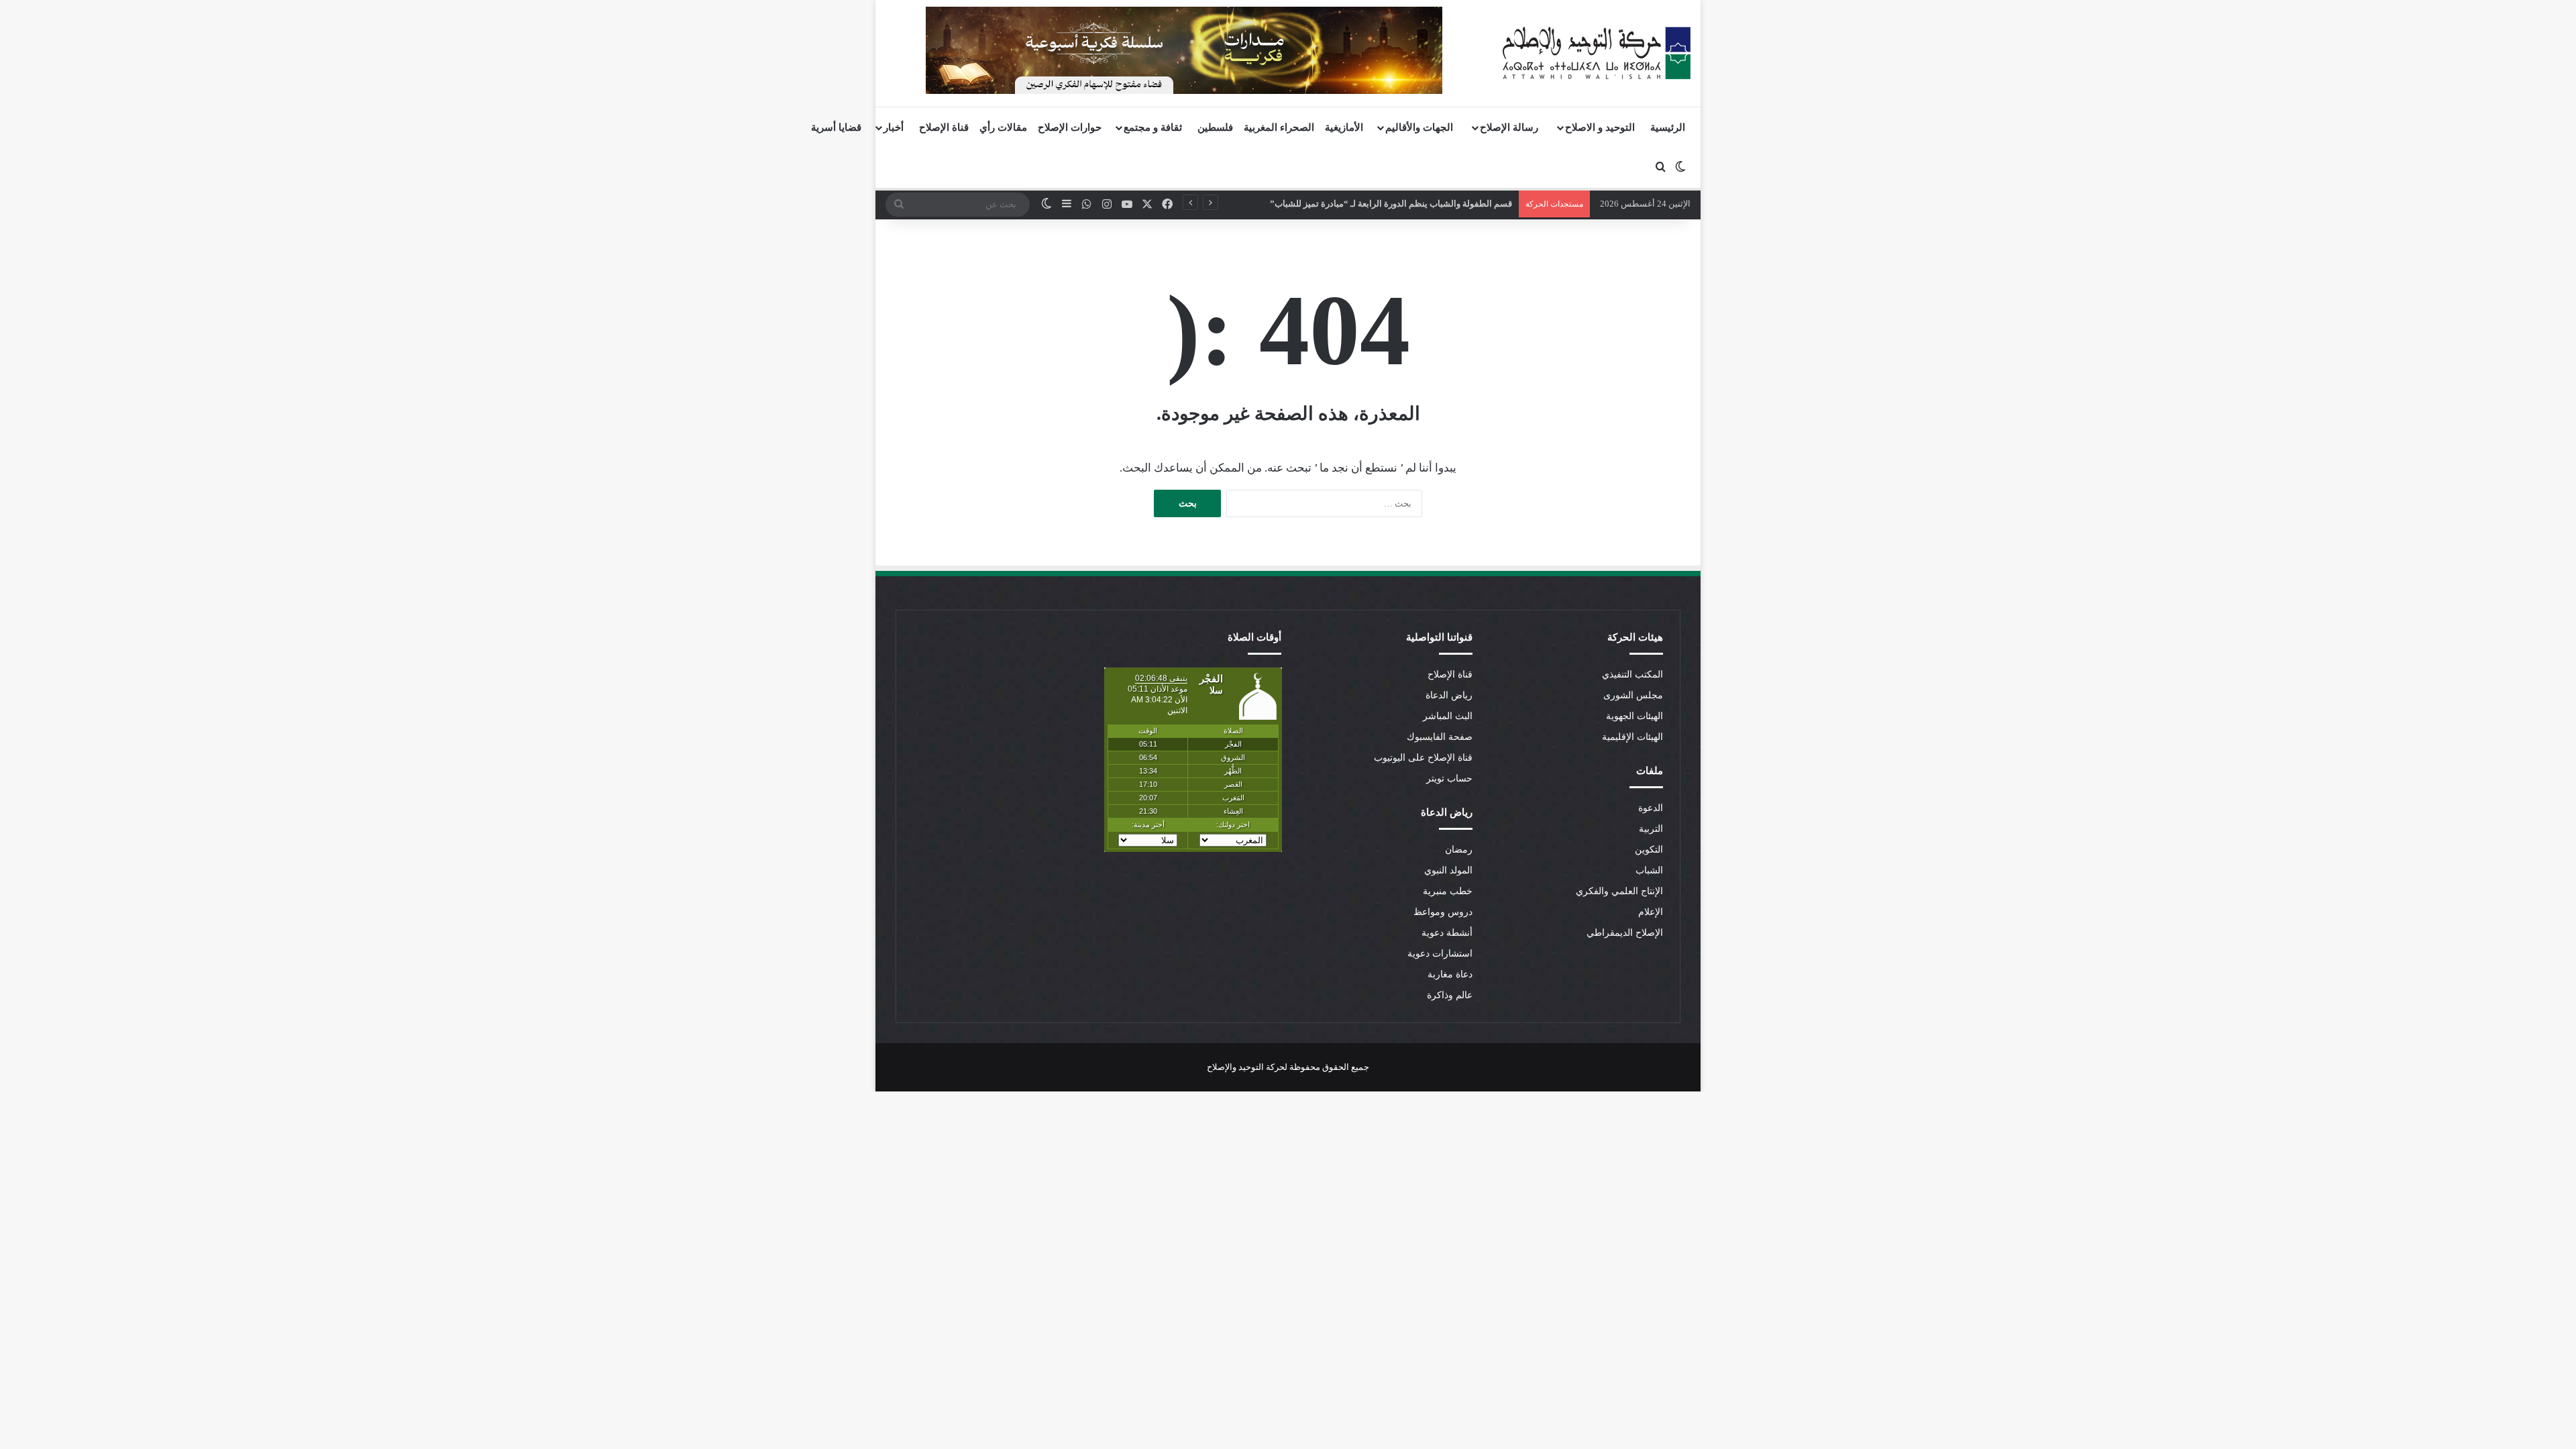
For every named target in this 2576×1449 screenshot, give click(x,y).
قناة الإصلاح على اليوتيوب (1423, 758)
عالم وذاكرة (1450, 995)
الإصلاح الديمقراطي (1625, 933)
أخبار (894, 127)
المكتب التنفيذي (1632, 675)
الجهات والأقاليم (1419, 127)
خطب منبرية (1448, 891)
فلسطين (1215, 127)
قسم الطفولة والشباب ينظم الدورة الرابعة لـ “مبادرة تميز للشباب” (1400, 204)
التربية (1651, 829)
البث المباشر (1448, 716)
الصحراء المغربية (1279, 127)
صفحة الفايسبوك (1440, 737)
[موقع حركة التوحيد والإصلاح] (1597, 53)
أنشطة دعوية (1447, 933)
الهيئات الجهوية (1634, 716)
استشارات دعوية (1440, 954)
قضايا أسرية (836, 127)
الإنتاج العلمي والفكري (1619, 891)
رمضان (1459, 850)
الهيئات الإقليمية (1632, 737)
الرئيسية (1668, 127)
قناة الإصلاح (944, 127)
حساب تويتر (1449, 779)
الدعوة (1651, 808)
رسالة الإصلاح (1509, 127)
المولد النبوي (1448, 870)
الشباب (1649, 870)
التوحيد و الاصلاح (1600, 127)
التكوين (1649, 850)
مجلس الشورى (1633, 695)
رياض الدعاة (1449, 695)
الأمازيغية (1344, 127)
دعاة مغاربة (1450, 974)
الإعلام (1651, 912)
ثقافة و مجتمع (1153, 127)
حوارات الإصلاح (1070, 127)
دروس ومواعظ (1443, 912)
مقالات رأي (1003, 127)
